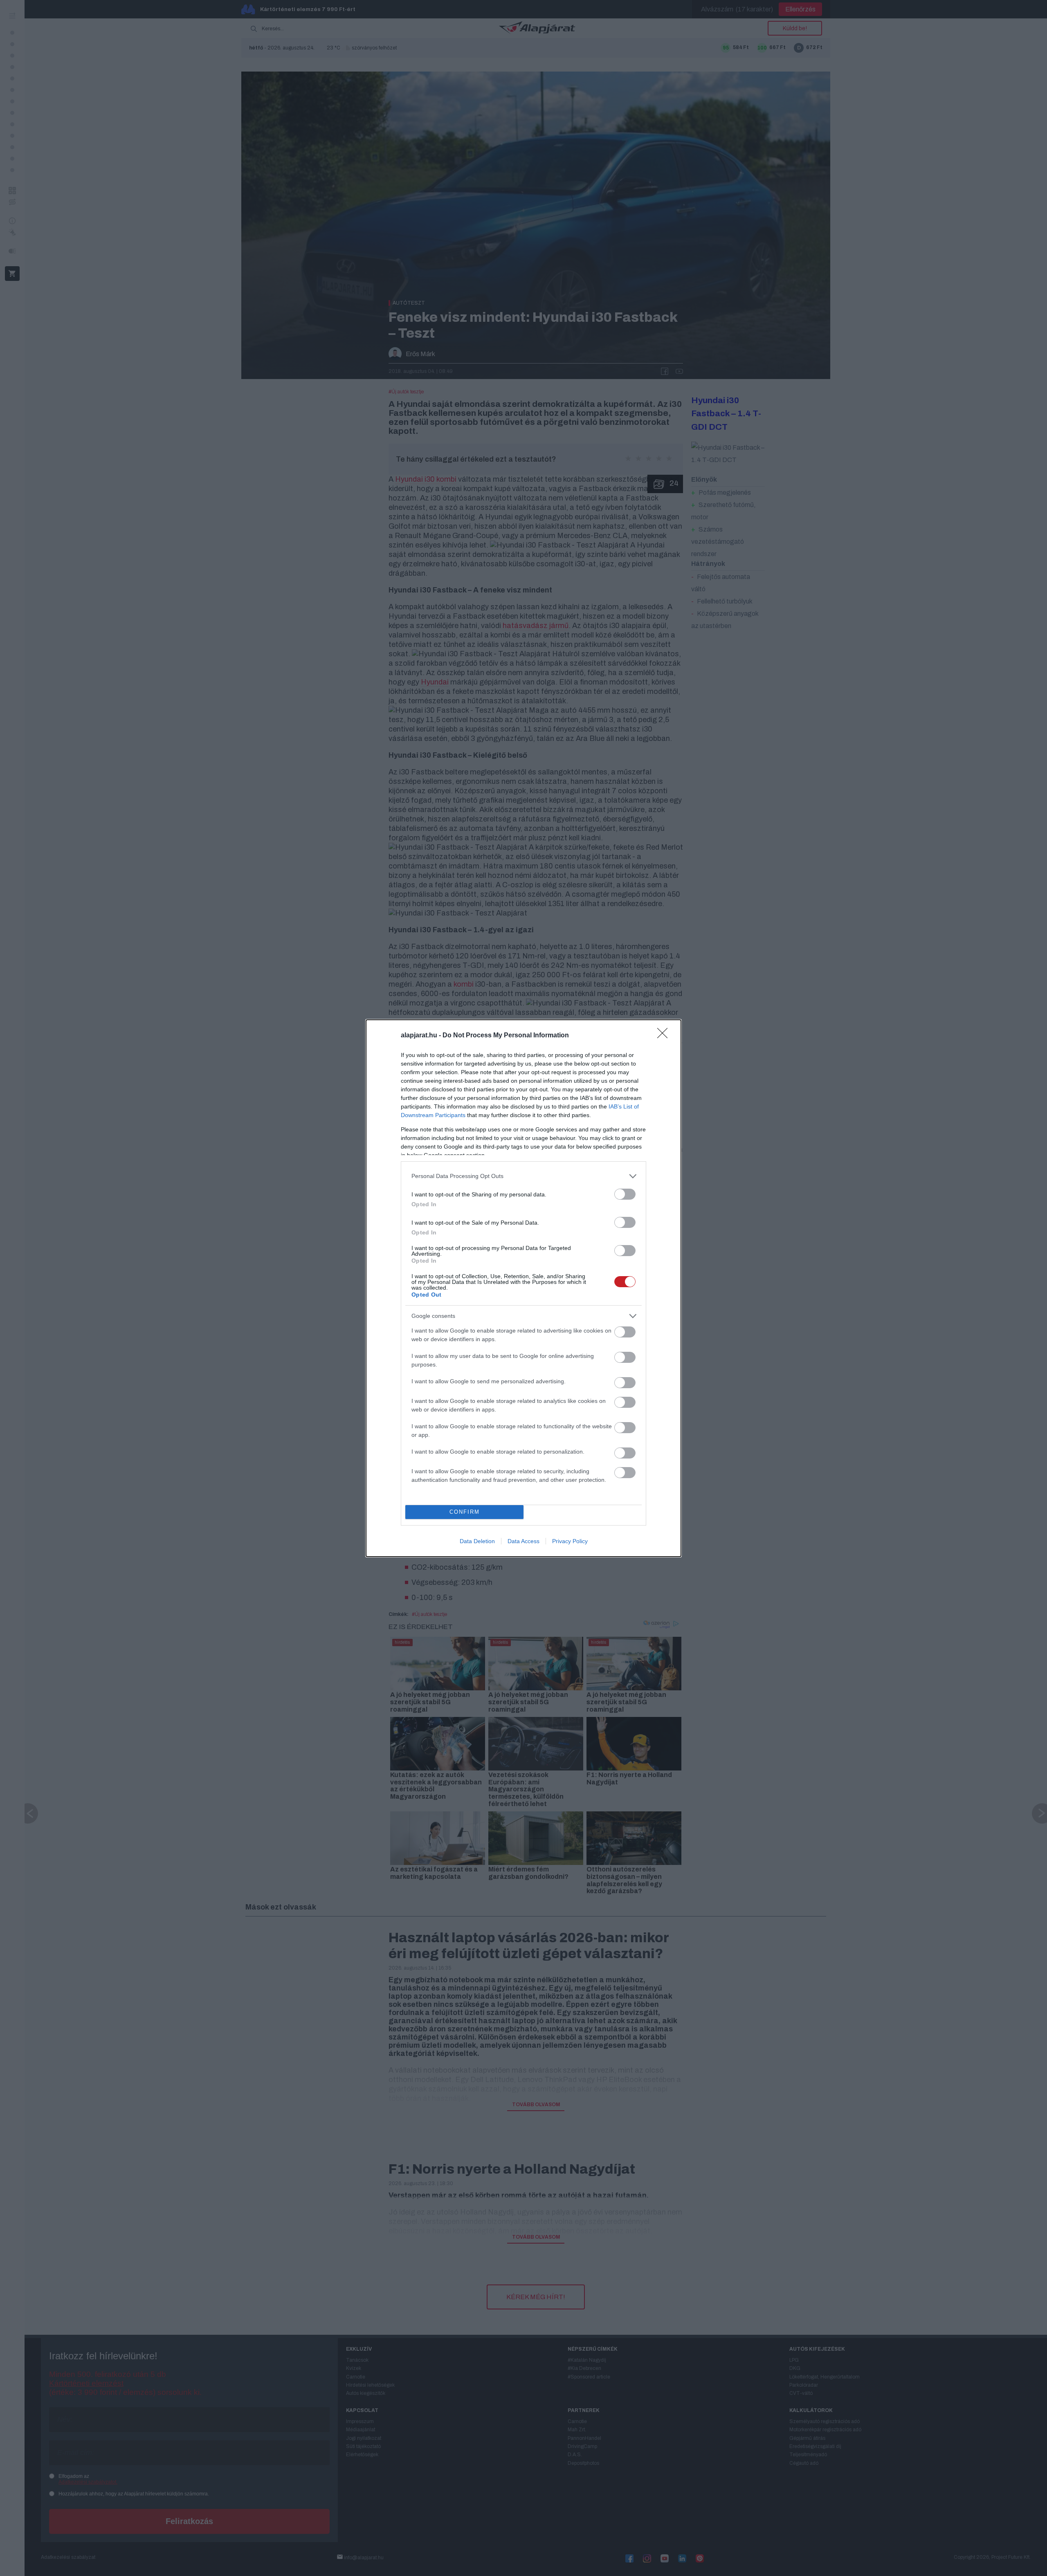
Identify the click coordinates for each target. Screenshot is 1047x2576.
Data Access (523, 1541)
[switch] (625, 1194)
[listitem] (523, 1176)
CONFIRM (465, 1512)
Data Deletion (477, 1541)
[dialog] (523, 1288)
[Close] (665, 1036)
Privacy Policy (570, 1541)
